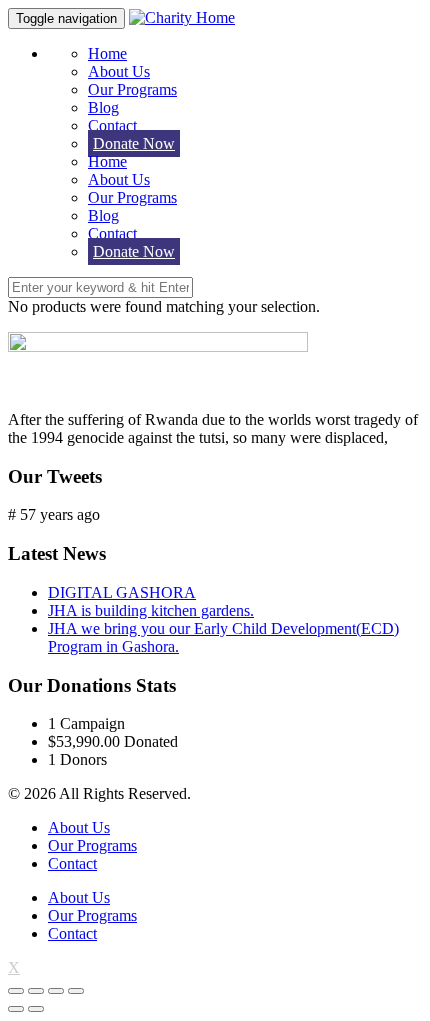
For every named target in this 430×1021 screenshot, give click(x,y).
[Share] (36, 991)
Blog (103, 107)
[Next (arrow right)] (36, 1009)
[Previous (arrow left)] (16, 1009)
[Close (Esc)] (16, 991)
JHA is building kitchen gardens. (151, 610)
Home (107, 53)
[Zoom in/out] (76, 991)
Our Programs (132, 89)
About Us (119, 71)
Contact (112, 125)
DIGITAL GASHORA (122, 592)
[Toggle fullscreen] (56, 991)
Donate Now (134, 143)
